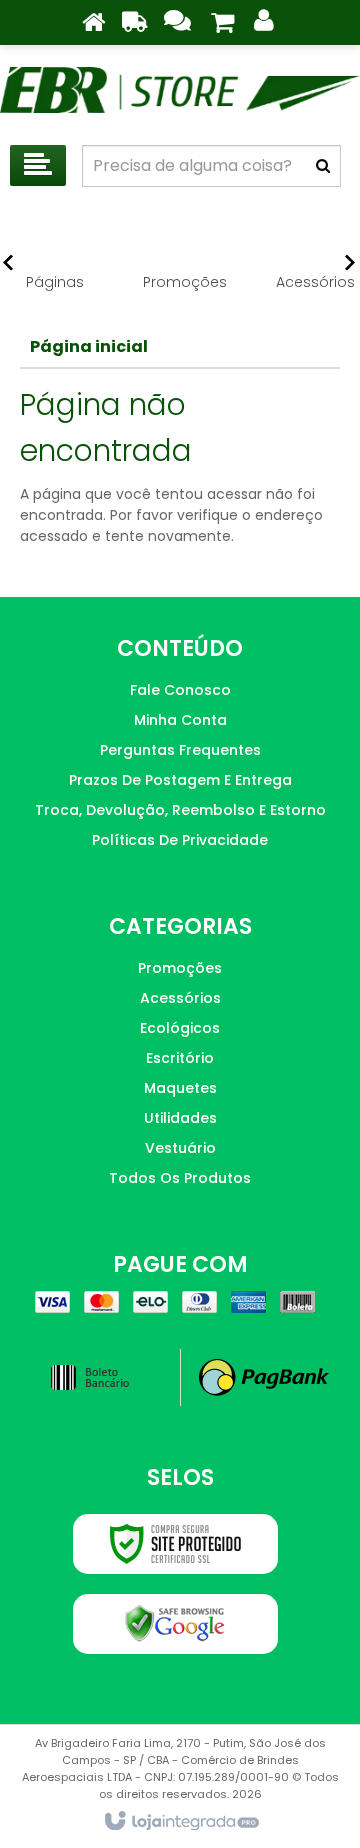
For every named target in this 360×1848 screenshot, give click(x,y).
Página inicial (89, 346)
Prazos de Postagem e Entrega (180, 780)
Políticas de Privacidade (180, 840)
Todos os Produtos (180, 1178)
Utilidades (180, 1118)
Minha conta (180, 720)
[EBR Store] (180, 90)
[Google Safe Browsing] (175, 1624)
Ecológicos (180, 1028)
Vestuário (180, 1148)
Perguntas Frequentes (180, 750)
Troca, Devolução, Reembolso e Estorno (180, 810)
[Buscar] (323, 166)
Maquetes (180, 1088)
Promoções (180, 968)
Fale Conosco (180, 690)
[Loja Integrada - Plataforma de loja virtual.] (180, 1822)
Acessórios (180, 998)
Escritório (180, 1058)
